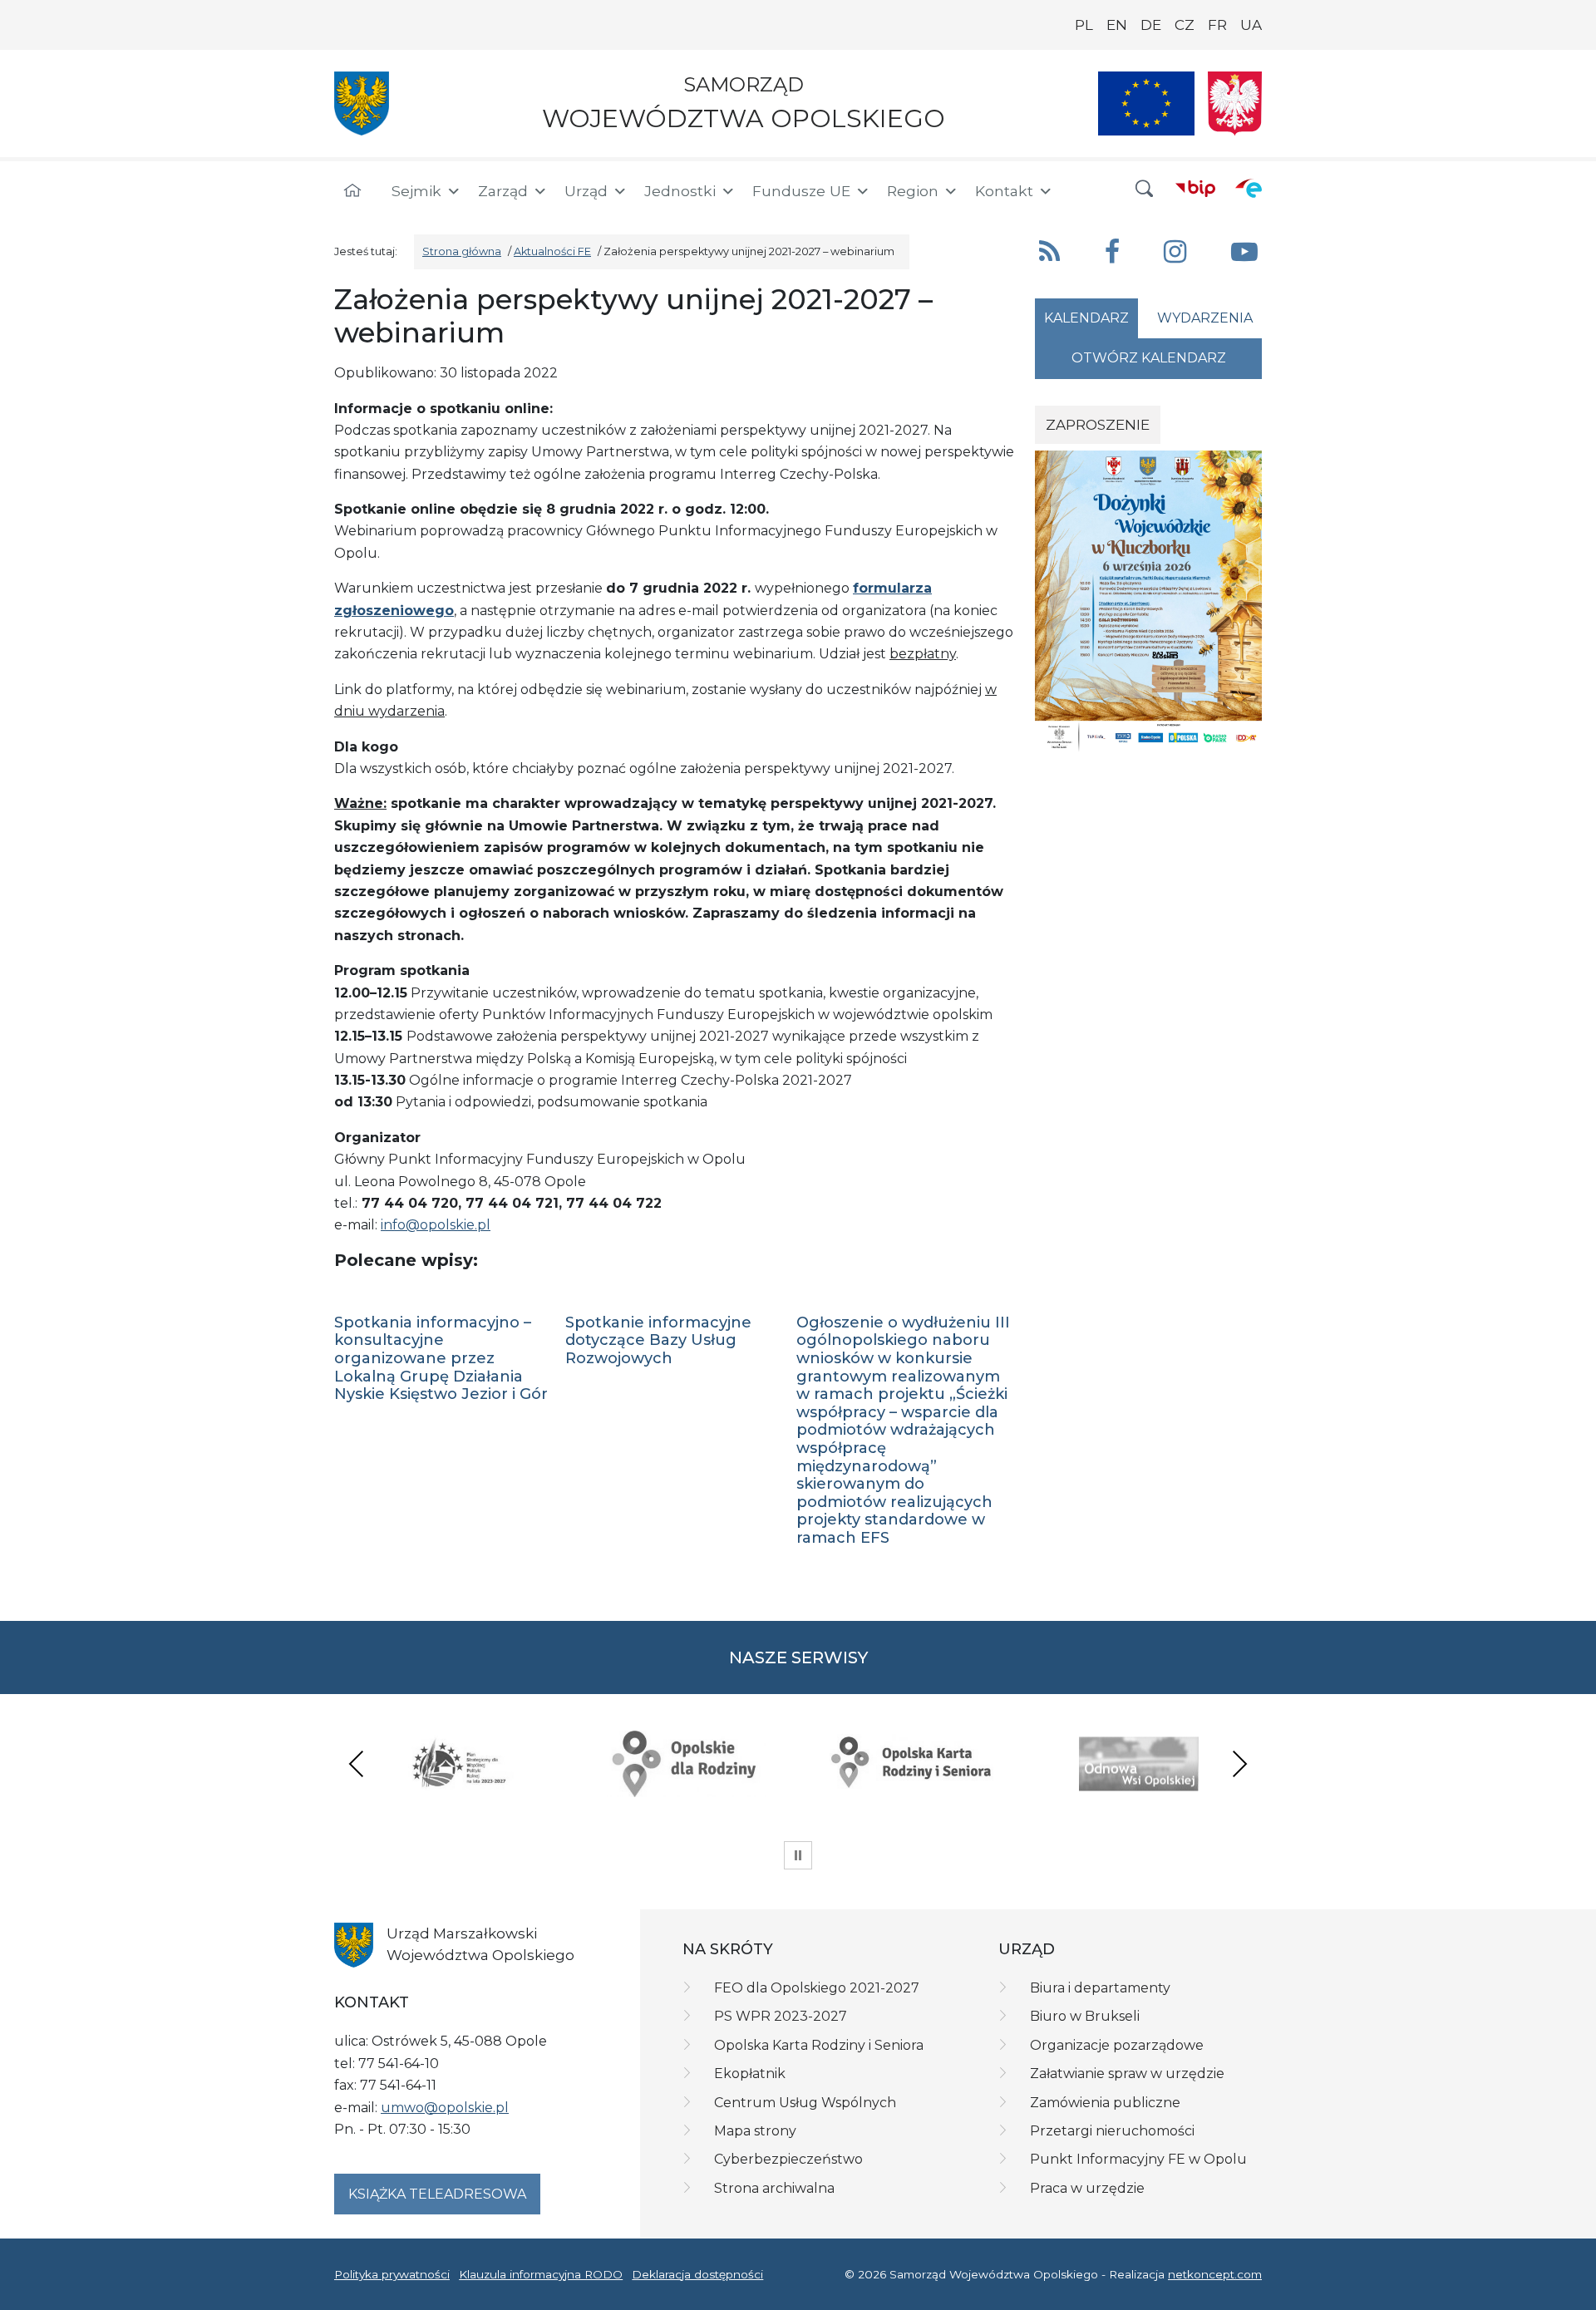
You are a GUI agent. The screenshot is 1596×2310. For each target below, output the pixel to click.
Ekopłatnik (750, 2074)
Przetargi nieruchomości (1112, 2131)
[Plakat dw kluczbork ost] (1148, 601)
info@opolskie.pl (436, 1225)
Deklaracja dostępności (697, 2274)
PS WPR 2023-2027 (781, 2016)
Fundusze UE (801, 191)
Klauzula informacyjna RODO (541, 2274)
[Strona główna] (352, 191)
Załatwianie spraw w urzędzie (1127, 2074)
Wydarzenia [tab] (1205, 318)
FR (1217, 25)
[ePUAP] (1249, 188)
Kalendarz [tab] (1086, 318)
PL (1084, 25)
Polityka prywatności (392, 2274)
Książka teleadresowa (437, 2194)
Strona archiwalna (774, 2188)
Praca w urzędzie (1087, 2188)
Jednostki (680, 191)
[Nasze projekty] (1146, 103)
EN (1117, 25)
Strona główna (462, 251)
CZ (1185, 25)
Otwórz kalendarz (1149, 358)
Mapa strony (755, 2131)
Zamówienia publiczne (1105, 2103)
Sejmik (416, 191)
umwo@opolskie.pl (445, 2108)
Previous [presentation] (357, 1763)
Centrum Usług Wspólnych (805, 2103)
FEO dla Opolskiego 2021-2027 (817, 1988)
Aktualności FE (552, 251)
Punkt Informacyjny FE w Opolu (1138, 2159)
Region (913, 191)
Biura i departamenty (1100, 1988)
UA (1251, 25)
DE (1151, 25)
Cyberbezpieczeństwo (788, 2159)
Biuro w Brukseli (1085, 2016)
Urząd (586, 191)
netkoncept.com (1215, 2274)
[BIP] (1195, 188)
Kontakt (1004, 191)
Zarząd (503, 191)
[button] (1145, 189)
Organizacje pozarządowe (1117, 2045)
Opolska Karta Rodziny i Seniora (819, 2045)
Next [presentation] (1239, 1763)
